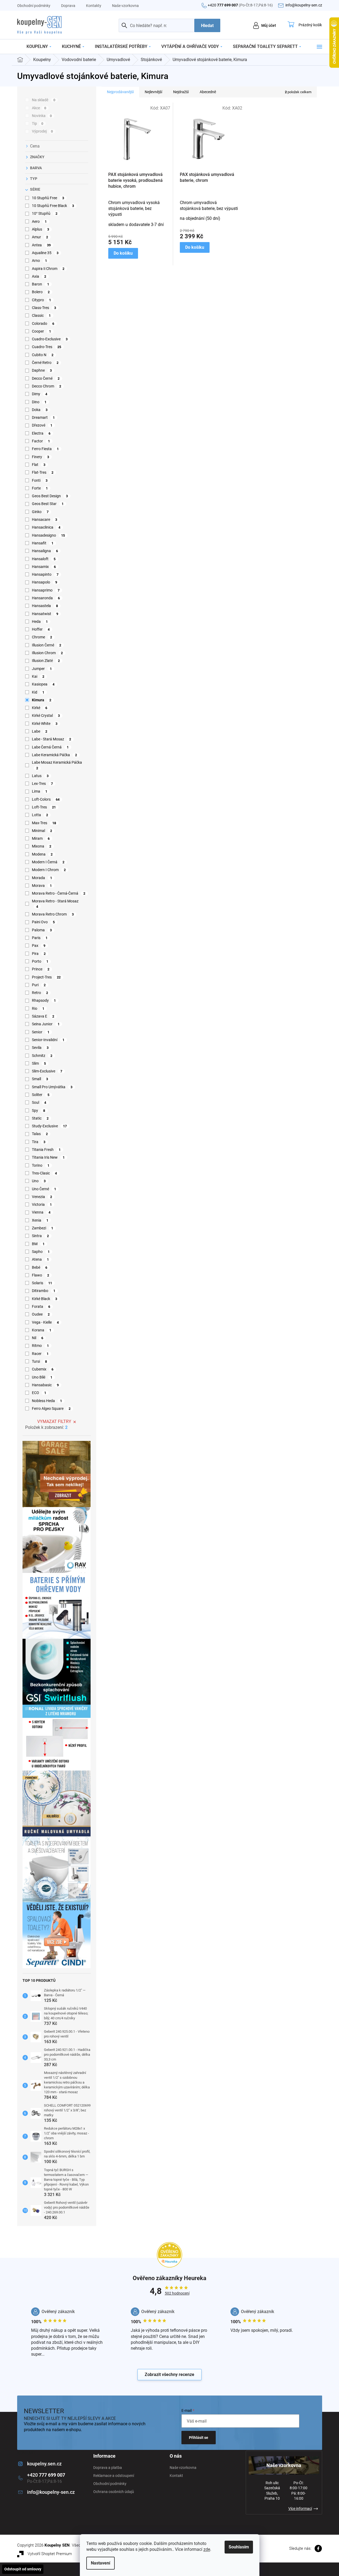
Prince (41, 969)
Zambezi (43, 1228)
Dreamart (43, 417)
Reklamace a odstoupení (114, 2476)
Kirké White (45, 724)
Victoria (42, 1204)
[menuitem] (39, 47)
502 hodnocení (177, 2293)
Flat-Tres (43, 472)
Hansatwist (45, 614)
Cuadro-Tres (47, 347)
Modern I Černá (48, 862)
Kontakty (94, 6)
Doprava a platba (108, 2468)
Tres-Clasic (44, 1173)
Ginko (40, 512)
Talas (40, 1134)
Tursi (40, 1361)
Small (40, 1079)
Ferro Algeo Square (51, 1408)
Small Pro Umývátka (52, 1087)
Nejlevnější (153, 92)
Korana (42, 1330)
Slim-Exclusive (47, 1071)
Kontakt (176, 2476)
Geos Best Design (50, 496)
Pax (39, 946)
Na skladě (44, 100)
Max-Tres (44, 823)
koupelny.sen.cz (44, 2464)
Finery (41, 457)
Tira (39, 1142)
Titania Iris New (48, 1157)
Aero (39, 221)
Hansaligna (45, 551)
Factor (41, 441)
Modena (42, 854)
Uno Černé (44, 1189)
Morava (42, 886)
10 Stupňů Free (48, 198)
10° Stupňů (45, 213)
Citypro (42, 300)
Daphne (42, 370)
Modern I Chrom (49, 870)
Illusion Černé (47, 645)
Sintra (40, 1236)
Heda (40, 622)
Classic (41, 315)
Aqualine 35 (45, 253)
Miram (41, 838)
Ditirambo (44, 1291)
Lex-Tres (42, 784)
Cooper (42, 331)
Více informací (300, 2509)
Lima (40, 791)
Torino (41, 1165)
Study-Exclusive (49, 1126)
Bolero (41, 292)
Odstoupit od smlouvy (23, 2569)
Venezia (42, 1197)
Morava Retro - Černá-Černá (59, 893)
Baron (41, 284)
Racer (40, 1354)
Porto (40, 961)
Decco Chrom (47, 386)
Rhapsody (44, 1000)
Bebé (40, 1267)
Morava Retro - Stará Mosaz (55, 904)
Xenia (40, 1220)
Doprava (68, 6)
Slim (39, 1063)
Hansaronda (46, 598)
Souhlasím (239, 2547)
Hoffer (41, 629)
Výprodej (42, 131)
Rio (38, 1008)
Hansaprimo (46, 590)
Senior (41, 1032)
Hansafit (43, 543)
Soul (39, 1102)
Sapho (41, 1252)
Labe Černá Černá (50, 747)
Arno (40, 261)
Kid (38, 692)
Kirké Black (45, 1299)
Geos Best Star (48, 504)
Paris (40, 938)
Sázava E (43, 1016)
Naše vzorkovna (125, 6)
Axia (39, 276)
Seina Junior (46, 1024)
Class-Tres (44, 308)
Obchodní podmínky (34, 6)
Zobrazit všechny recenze (169, 2374)
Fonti (40, 480)
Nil (38, 1338)
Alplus (41, 229)
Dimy (40, 394)
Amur (40, 237)
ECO (39, 1393)
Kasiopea (43, 684)
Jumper (42, 669)
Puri (39, 985)
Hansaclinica (46, 527)
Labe (40, 731)
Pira (39, 954)
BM (38, 1244)
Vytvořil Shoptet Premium (50, 2554)
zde (207, 2549)
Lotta (40, 815)
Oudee (41, 1314)
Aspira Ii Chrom (48, 269)
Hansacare (45, 519)
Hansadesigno (49, 535)
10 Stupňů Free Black (53, 206)
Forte (40, 488)
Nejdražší (181, 92)
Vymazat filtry (54, 1421)
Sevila (40, 1048)
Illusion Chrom (47, 653)
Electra (41, 433)
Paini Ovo (43, 922)
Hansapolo (45, 582)
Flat (39, 465)
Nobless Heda (47, 1401)
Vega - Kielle (45, 1322)
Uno (39, 1181)
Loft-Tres (44, 807)
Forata (41, 1306)
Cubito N (43, 355)
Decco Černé (46, 378)
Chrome (42, 637)
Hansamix (44, 567)
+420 (240, 5)
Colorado (43, 323)
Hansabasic (45, 1385)
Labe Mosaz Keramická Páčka (57, 765)
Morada (42, 878)
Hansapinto (45, 574)
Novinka (42, 116)
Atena (40, 1259)
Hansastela (45, 606)
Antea (41, 245)
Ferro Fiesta (45, 449)
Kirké (40, 708)
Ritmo (40, 1346)
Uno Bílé (42, 1377)
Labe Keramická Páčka (55, 755)
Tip (38, 123)
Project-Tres (46, 977)
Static (40, 1118)
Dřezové (42, 425)
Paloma (42, 930)
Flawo (41, 1275)
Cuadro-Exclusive (50, 339)
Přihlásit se (199, 2438)
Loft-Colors (46, 799)
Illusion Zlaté (46, 661)
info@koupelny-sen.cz (51, 2492)
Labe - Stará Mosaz (52, 739)
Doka (40, 410)
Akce (39, 108)
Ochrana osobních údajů (114, 2492)
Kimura (42, 700)
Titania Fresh (46, 1150)
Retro (40, 993)
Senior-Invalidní (48, 1040)
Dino (39, 402)
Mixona (42, 846)
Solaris (42, 1283)
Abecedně (208, 92)
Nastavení (100, 2563)
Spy (39, 1110)
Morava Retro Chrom (53, 914)
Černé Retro (45, 363)
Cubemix (43, 1369)
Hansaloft (44, 559)
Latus (40, 776)
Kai (38, 676)
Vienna (41, 1212)
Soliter (41, 1095)
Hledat (207, 26)
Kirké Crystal (46, 715)
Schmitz (42, 1056)
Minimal (42, 831)
